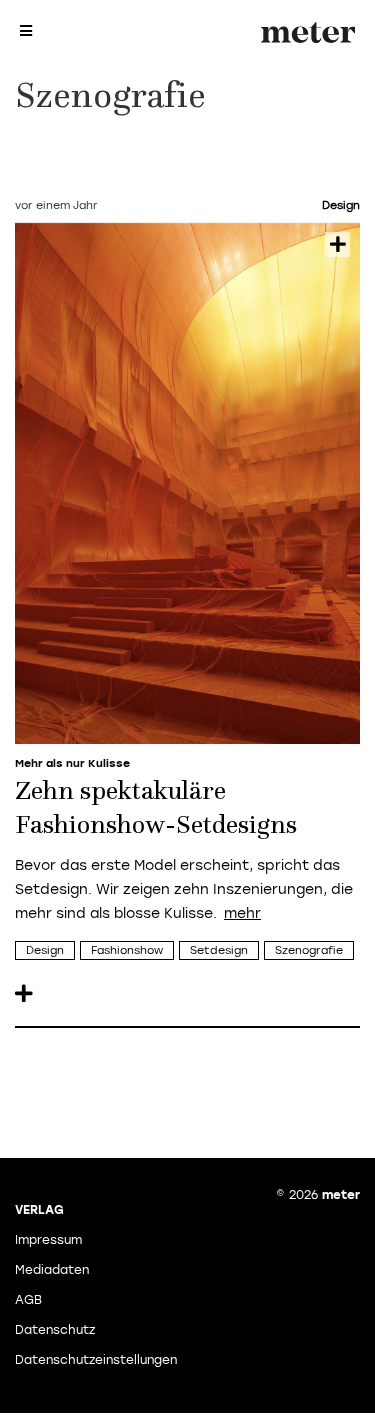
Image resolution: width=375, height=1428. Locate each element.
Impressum (48, 1240)
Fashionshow (127, 950)
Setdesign (219, 950)
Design (45, 950)
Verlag (39, 1210)
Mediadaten (52, 1270)
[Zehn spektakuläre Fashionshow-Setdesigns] (187, 483)
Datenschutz (55, 1330)
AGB (28, 1300)
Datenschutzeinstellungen (96, 1360)
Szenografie (309, 950)
